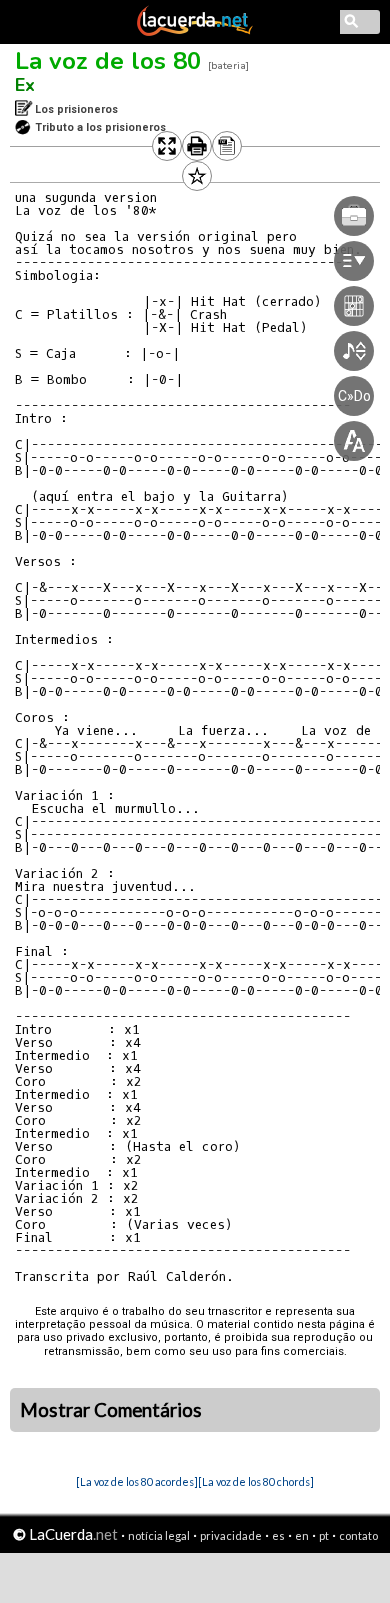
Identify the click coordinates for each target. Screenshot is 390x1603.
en (302, 1535)
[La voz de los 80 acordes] (137, 1481)
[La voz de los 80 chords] (256, 1481)
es (278, 1535)
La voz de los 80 (108, 61)
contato (358, 1535)
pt (324, 1535)
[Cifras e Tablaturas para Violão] (195, 32)
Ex (25, 85)
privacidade (231, 1535)
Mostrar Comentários (111, 1410)
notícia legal (159, 1535)
